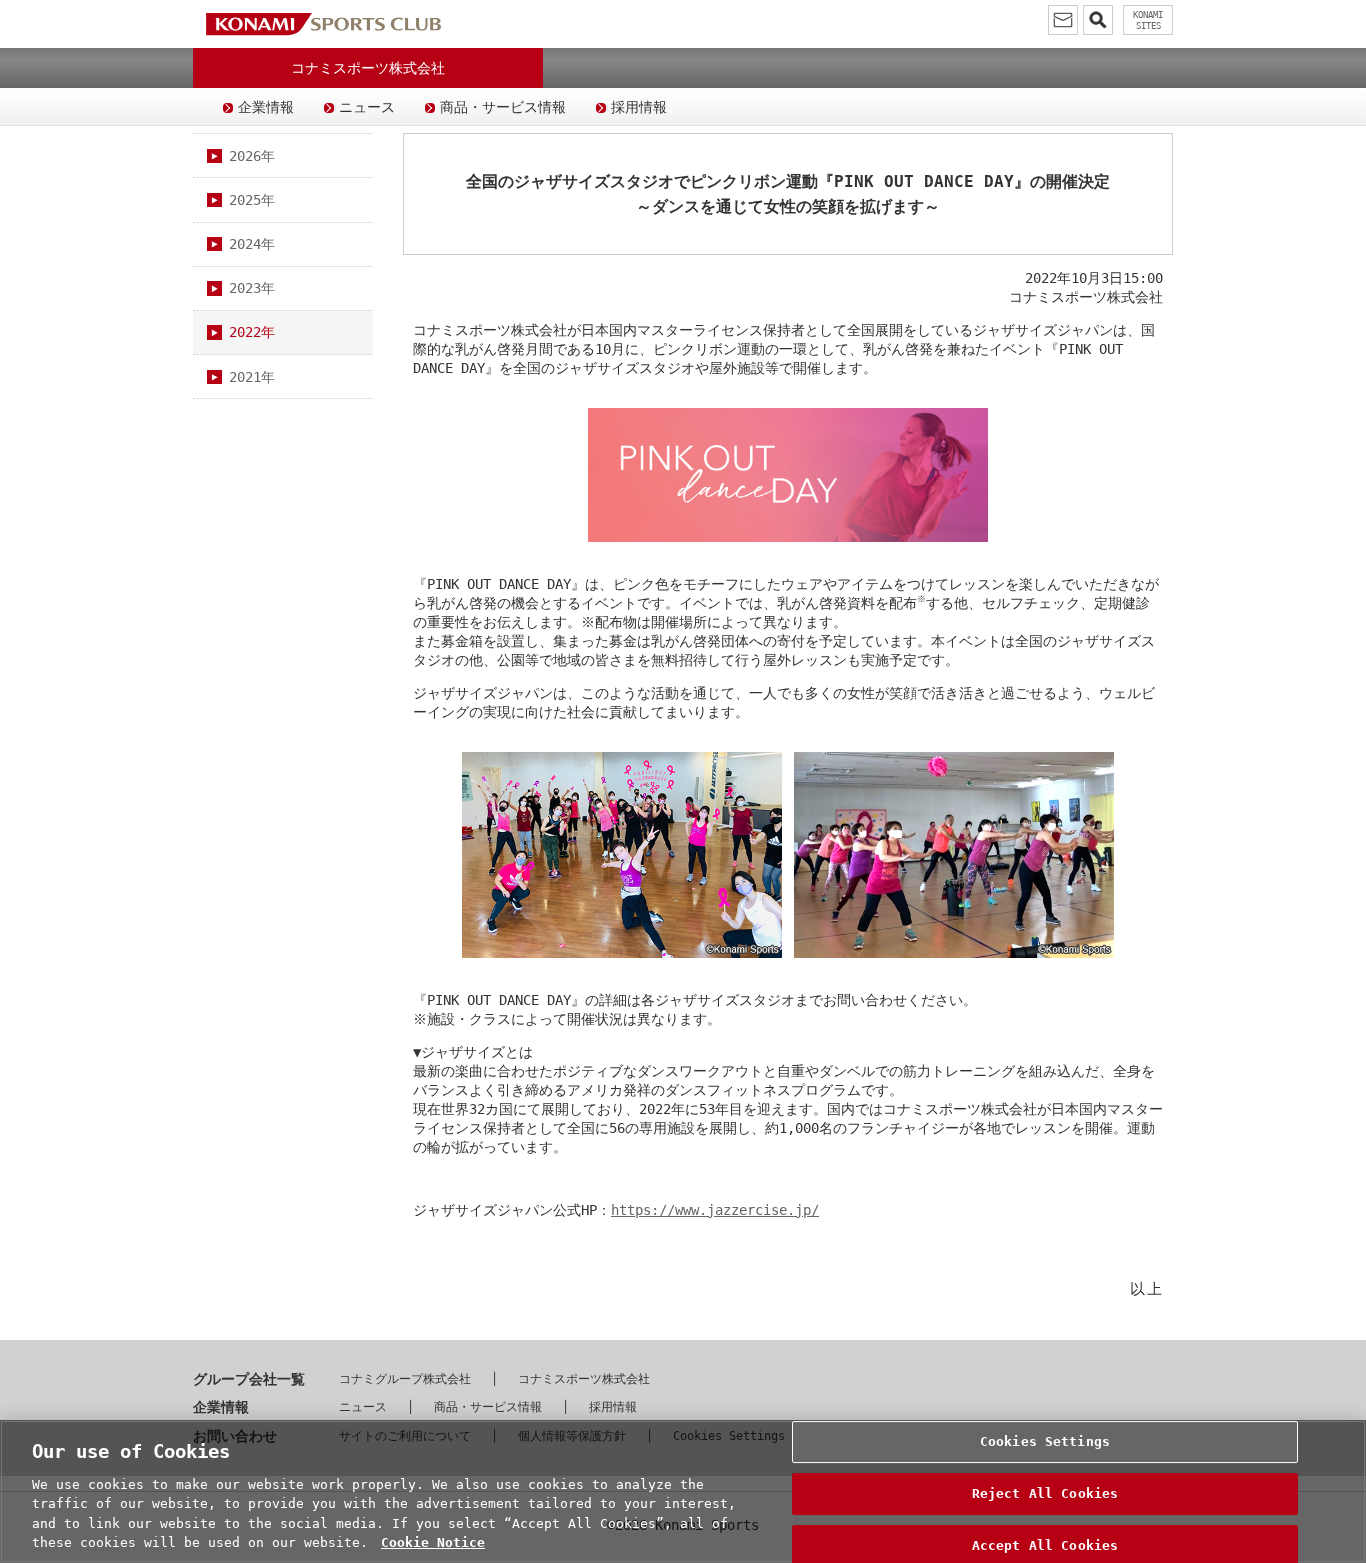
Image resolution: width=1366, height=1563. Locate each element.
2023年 (252, 288)
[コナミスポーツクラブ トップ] (323, 24)
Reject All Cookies (1045, 1493)
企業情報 (266, 107)
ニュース (367, 107)
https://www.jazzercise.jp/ (715, 1210)
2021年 (252, 377)
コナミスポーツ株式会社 (584, 1379)
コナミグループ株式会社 (405, 1379)
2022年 (252, 332)
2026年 (252, 156)
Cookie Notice (433, 1542)
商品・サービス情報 (503, 107)
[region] (683, 1491)
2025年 (252, 200)
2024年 (252, 244)
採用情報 (639, 107)
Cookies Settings (1045, 1442)
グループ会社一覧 (249, 1379)
